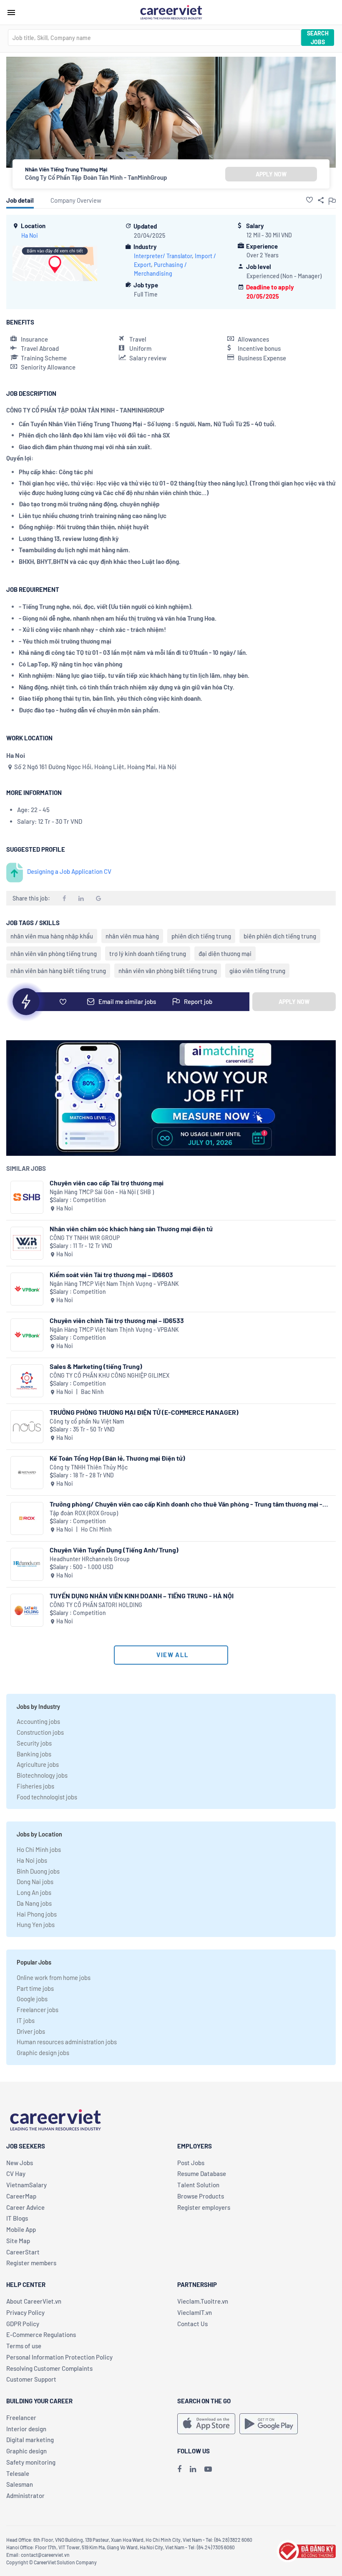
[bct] (306, 2550)
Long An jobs (34, 1892)
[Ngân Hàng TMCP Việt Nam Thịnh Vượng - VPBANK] (27, 1289)
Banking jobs (34, 1754)
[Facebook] (179, 2469)
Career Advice (25, 2207)
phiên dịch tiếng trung (201, 936)
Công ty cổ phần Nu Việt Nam (87, 1421)
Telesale (18, 2473)
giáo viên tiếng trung (257, 971)
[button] (309, 200)
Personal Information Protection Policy (59, 2357)
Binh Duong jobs (38, 1871)
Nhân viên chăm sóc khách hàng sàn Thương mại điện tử (131, 1229)
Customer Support (31, 2379)
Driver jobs (31, 2031)
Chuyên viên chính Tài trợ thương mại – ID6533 (117, 1320)
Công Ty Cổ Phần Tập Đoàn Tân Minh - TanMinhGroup (96, 177)
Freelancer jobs (38, 2010)
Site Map (18, 2241)
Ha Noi (30, 235)
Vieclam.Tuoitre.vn (203, 2301)
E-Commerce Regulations (41, 2334)
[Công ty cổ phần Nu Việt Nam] (27, 1427)
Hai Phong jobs (37, 1914)
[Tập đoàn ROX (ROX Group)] (27, 1518)
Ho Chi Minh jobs (39, 1849)
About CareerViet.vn (34, 2301)
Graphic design (26, 2451)
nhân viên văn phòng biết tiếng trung (168, 971)
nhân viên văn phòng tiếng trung (54, 953)
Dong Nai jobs (35, 1882)
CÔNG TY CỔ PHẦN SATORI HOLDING (96, 1605)
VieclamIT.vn (195, 2312)
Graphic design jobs (43, 2053)
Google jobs (32, 1999)
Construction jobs (40, 1732)
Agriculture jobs (38, 1764)
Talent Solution (198, 2185)
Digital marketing (30, 2440)
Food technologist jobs (47, 1797)
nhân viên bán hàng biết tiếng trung (58, 971)
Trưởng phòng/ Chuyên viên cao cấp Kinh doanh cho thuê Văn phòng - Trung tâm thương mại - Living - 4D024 (186, 1504)
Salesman (20, 2484)
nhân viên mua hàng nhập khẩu (52, 936)
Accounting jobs (38, 1721)
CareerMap (21, 2196)
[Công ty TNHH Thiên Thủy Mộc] (27, 1473)
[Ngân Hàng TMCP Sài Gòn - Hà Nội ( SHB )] (27, 1197)
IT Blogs (17, 2218)
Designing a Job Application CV (69, 871)
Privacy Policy (25, 2312)
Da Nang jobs (34, 1903)
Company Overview (76, 200)
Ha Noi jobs (32, 1860)
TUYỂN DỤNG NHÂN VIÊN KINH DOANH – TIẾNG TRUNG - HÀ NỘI (142, 1596)
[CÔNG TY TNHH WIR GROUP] (27, 1243)
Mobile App (21, 2229)
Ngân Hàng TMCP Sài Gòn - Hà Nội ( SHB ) (102, 1192)
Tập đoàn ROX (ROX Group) (84, 1513)
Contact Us (192, 2324)
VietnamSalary (26, 2185)
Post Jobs (191, 2163)
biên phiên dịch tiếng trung (280, 936)
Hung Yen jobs (36, 1924)
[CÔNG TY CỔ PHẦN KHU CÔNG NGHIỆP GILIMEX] (27, 1381)
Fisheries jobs (35, 1786)
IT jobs (26, 2020)
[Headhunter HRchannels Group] (27, 1564)
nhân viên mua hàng (132, 936)
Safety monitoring (31, 2462)
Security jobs (34, 1743)
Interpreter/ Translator (163, 256)
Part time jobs (35, 1988)
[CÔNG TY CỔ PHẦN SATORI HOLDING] (27, 1610)
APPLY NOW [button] (271, 174)
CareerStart (23, 2252)
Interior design (26, 2429)
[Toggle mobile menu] (11, 13)
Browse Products (201, 2196)
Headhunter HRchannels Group (90, 1559)
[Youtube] (208, 2469)
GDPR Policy (23, 2324)
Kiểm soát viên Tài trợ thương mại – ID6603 (111, 1274)
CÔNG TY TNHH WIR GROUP (85, 1238)
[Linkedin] (193, 2469)
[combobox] (154, 38)
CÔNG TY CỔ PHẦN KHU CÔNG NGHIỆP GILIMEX (109, 1375)
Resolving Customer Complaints (49, 2368)
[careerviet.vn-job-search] (206, 2424)
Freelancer (21, 2418)
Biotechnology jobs (42, 1775)
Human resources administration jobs (67, 2042)
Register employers (204, 2207)
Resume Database (202, 2173)
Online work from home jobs (54, 1977)
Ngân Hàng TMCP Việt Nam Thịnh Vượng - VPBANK (114, 1284)
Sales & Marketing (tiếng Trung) (96, 1366)
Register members (31, 2263)
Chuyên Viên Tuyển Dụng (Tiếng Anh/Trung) (114, 1550)
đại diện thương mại (225, 953)
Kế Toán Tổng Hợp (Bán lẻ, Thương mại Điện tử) (117, 1458)
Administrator (25, 2495)
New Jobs (20, 2163)
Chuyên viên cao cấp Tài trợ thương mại (107, 1183)
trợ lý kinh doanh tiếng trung (148, 953)
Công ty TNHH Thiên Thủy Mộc (89, 1467)
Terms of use (24, 2346)
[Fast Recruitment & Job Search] (171, 12)
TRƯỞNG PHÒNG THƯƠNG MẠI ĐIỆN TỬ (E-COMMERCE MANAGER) (144, 1412)
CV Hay (16, 2173)
